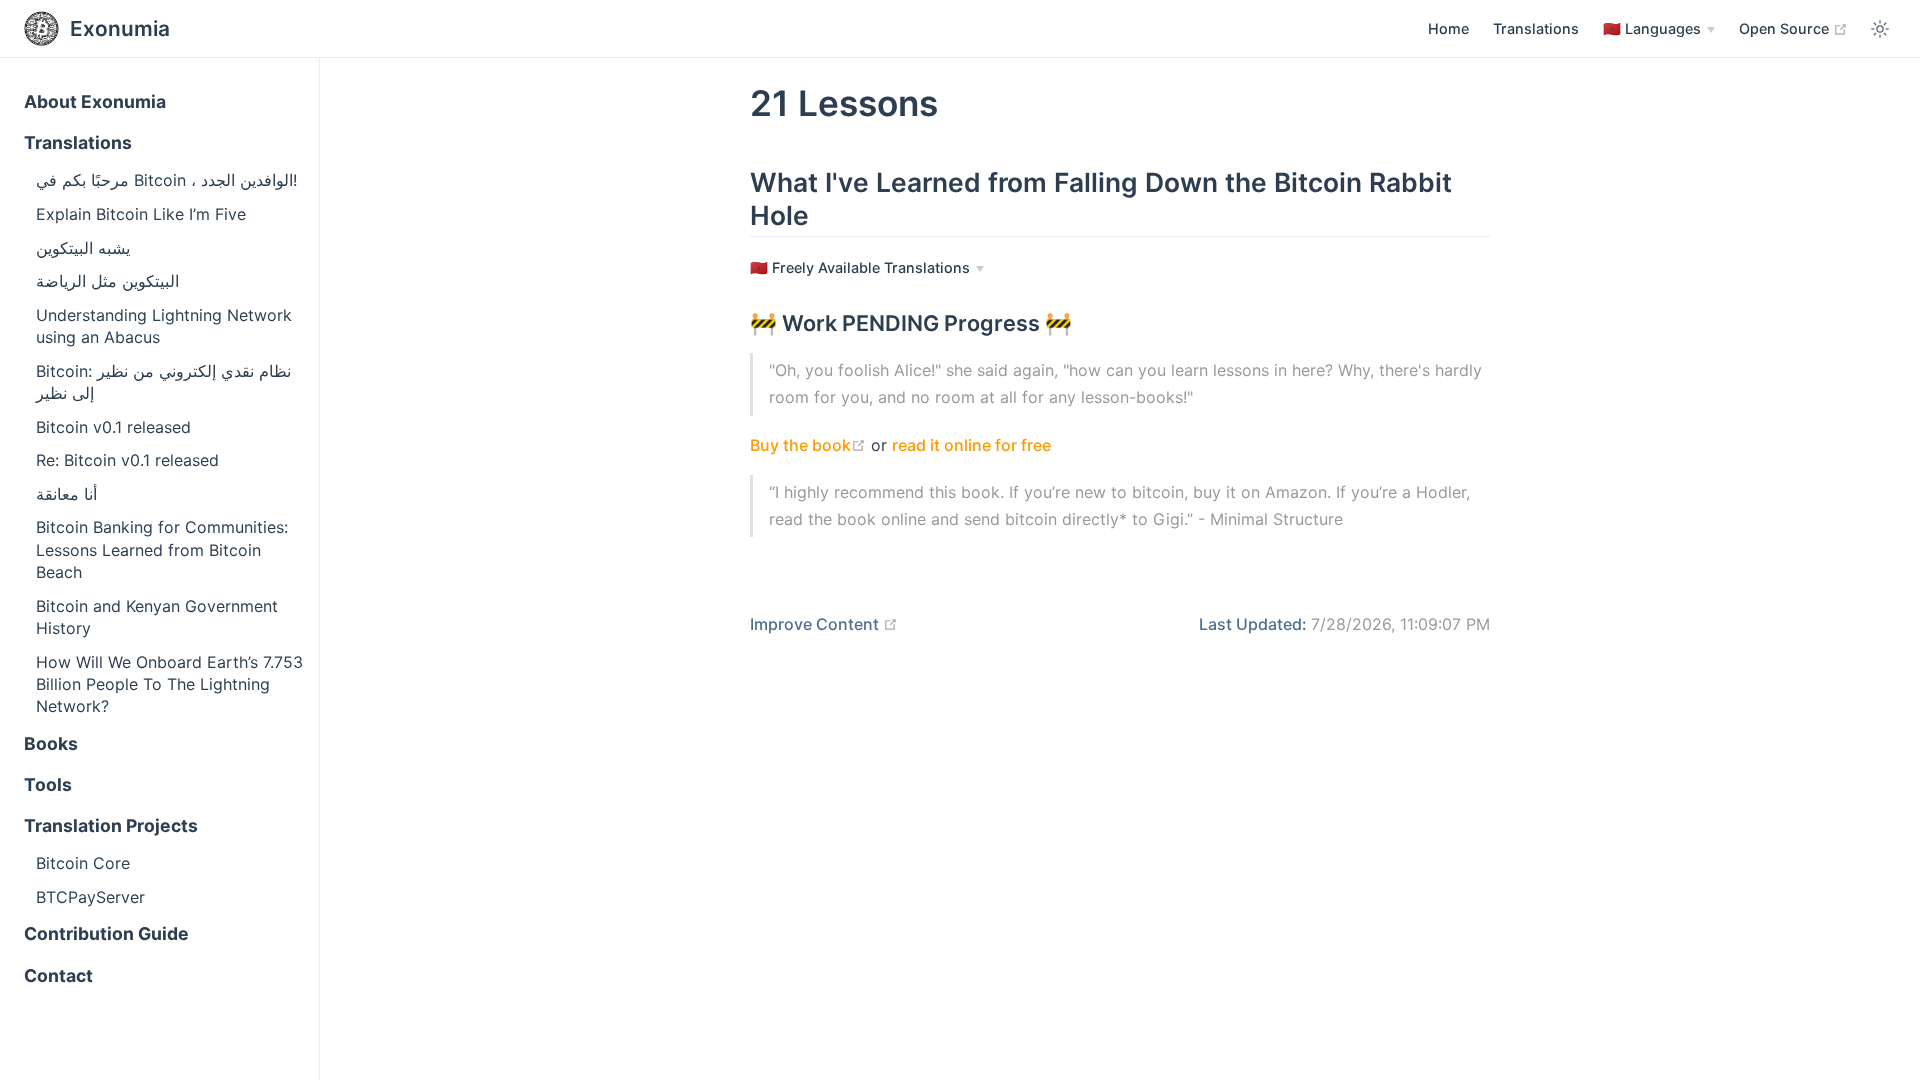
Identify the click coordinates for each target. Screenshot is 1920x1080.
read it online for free (971, 445)
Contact (58, 975)
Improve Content (824, 624)
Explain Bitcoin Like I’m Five (141, 214)
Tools (48, 784)
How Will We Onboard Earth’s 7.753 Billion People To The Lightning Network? (169, 684)
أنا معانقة (66, 494)
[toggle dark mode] (1880, 29)
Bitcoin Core (83, 863)
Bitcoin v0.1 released (113, 427)
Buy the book (808, 445)
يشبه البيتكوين (83, 248)
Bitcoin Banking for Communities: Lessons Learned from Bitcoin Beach (162, 549)
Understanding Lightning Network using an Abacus (164, 326)
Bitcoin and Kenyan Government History (157, 617)
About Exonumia (95, 101)
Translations (1536, 28)
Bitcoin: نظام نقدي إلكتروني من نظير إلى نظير (163, 382)
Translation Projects (111, 825)
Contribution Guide (106, 933)
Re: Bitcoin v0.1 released (127, 460)
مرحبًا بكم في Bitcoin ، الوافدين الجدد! (166, 180)
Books (51, 743)
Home (1448, 28)
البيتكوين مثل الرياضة (107, 281)
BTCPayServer (90, 897)
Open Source (1793, 28)
